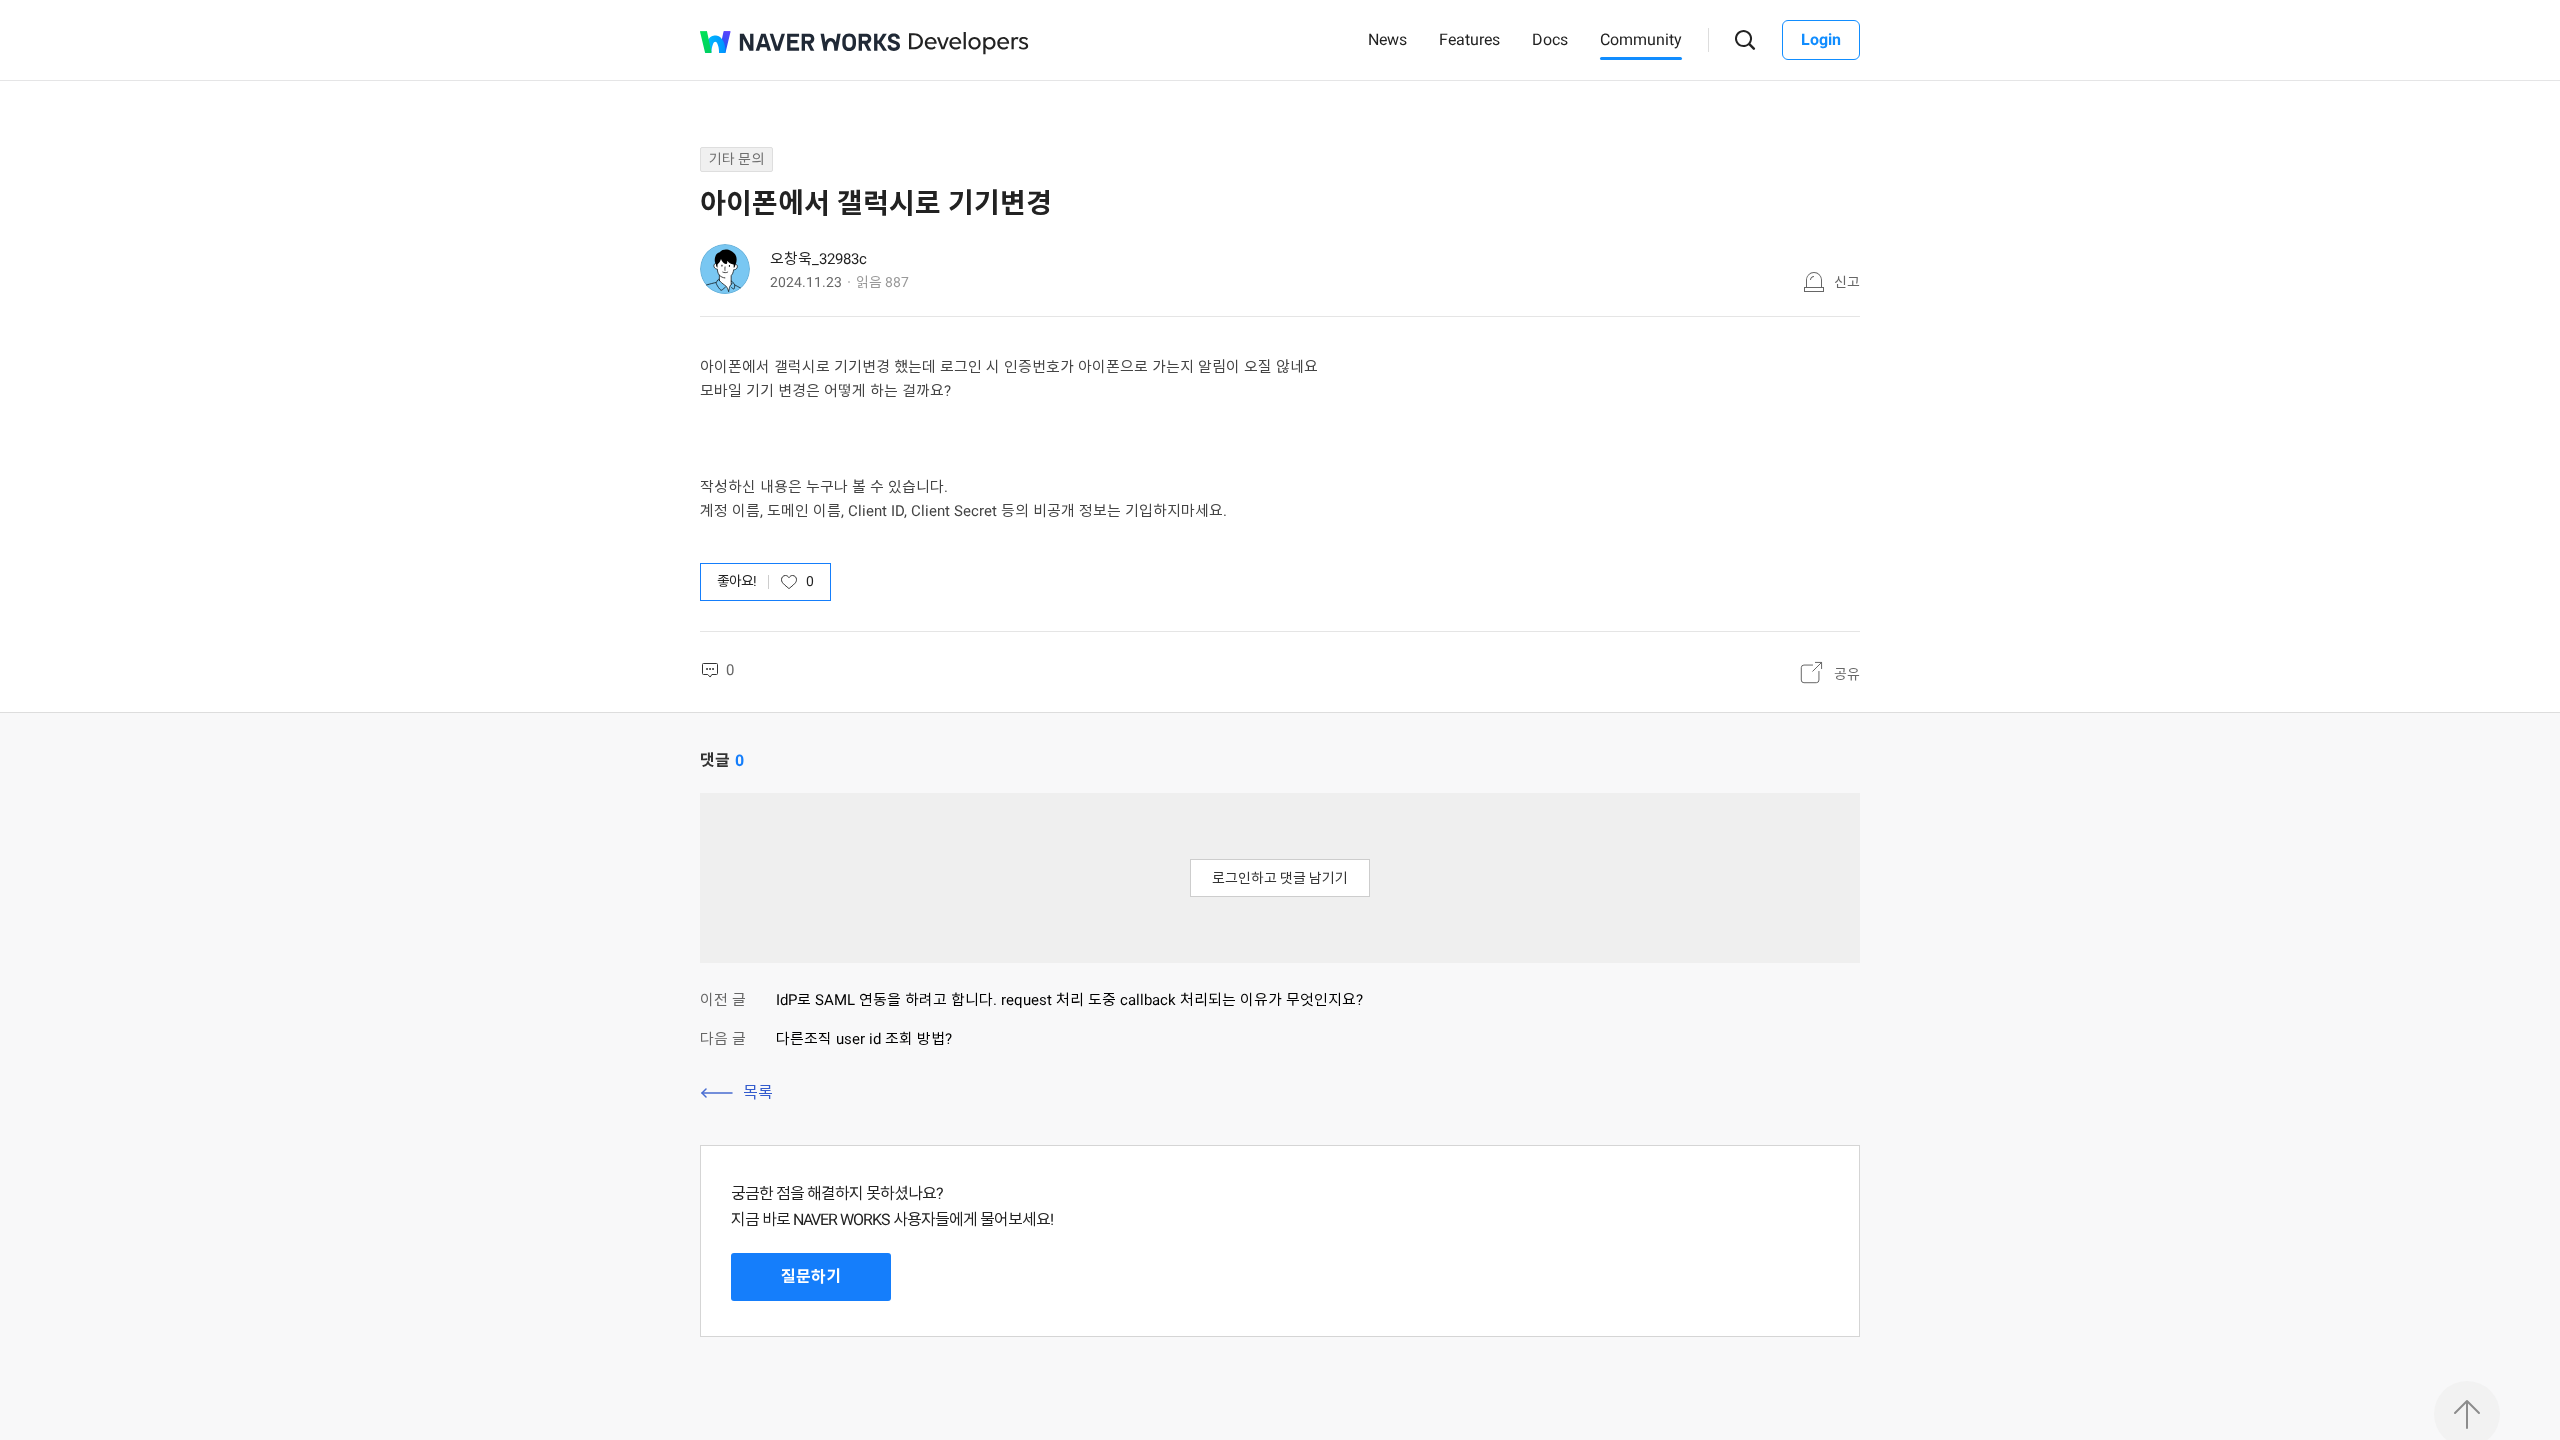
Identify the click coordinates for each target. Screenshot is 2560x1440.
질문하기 (811, 1276)
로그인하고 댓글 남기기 (1280, 878)
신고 (1847, 282)
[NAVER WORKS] (800, 42)
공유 (1847, 674)
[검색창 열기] (1745, 40)
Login (1821, 39)
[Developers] (969, 43)
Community (1641, 39)
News (1387, 39)
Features (1469, 39)
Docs (1550, 39)
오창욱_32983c (818, 259)
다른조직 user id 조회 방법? (864, 1039)
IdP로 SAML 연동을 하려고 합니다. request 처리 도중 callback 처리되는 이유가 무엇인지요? (1069, 1000)
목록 (758, 1092)
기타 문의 (736, 159)
